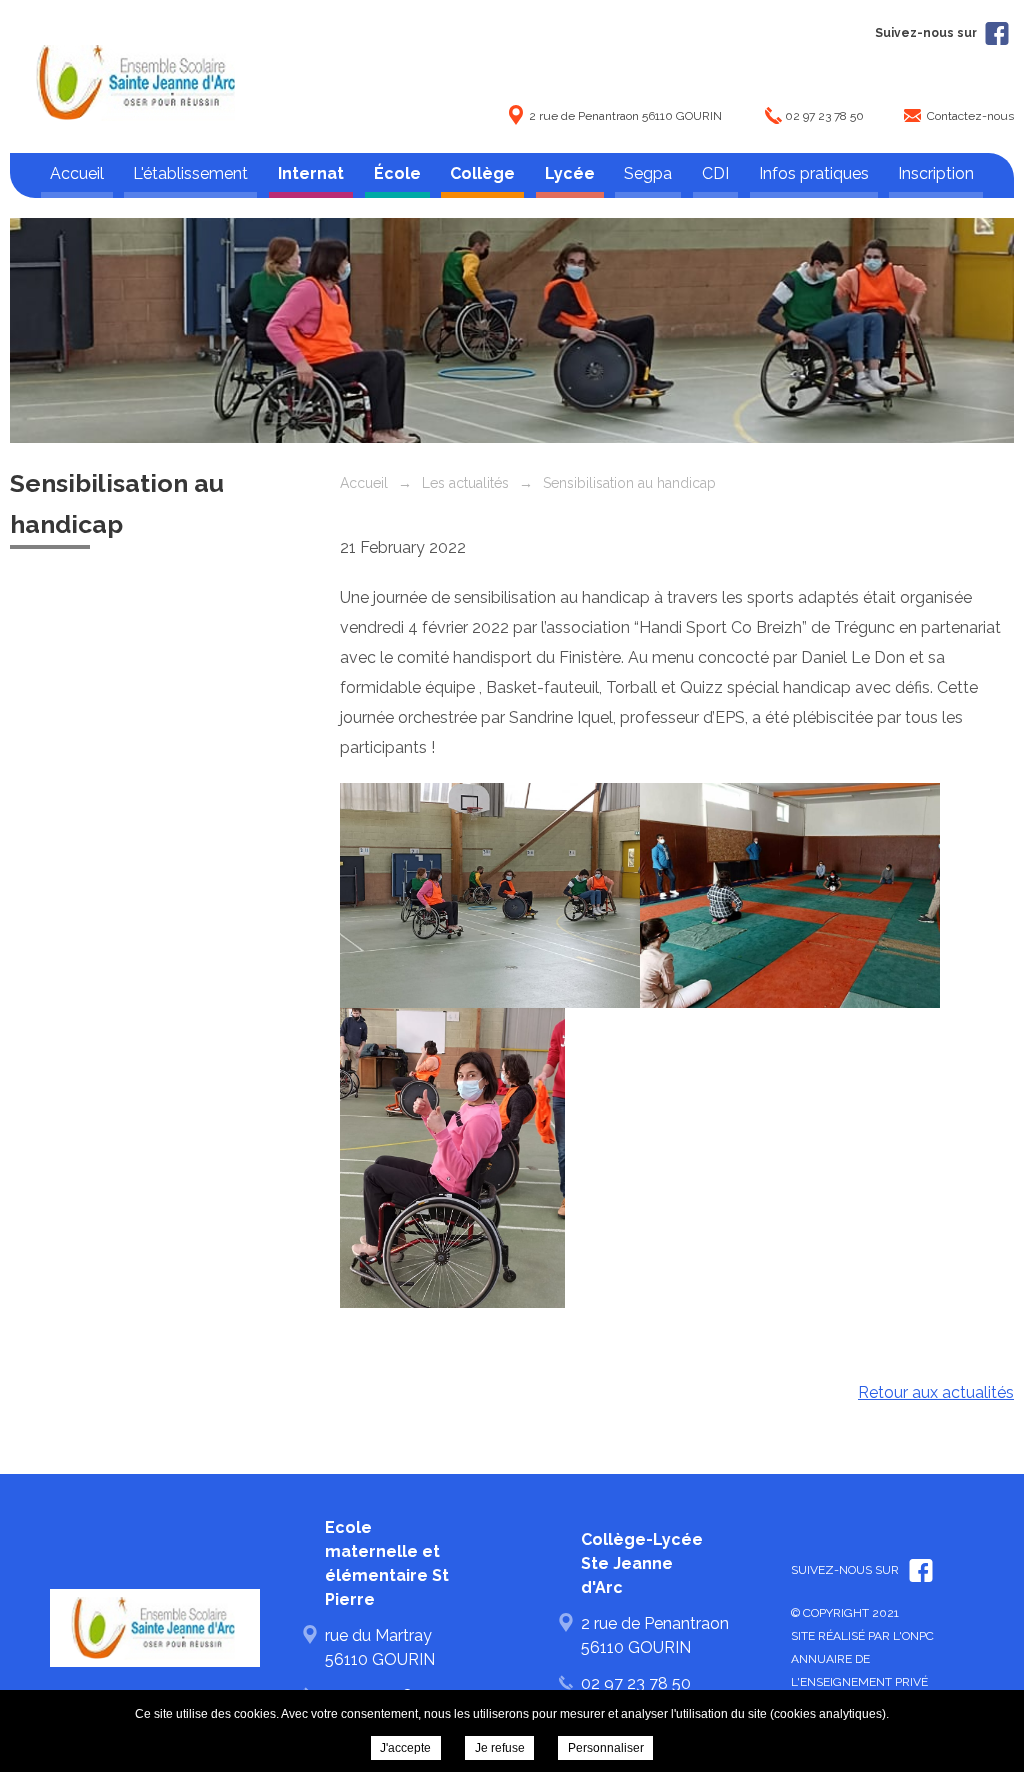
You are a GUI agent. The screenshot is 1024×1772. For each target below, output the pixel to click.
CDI (715, 173)
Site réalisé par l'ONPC (862, 1636)
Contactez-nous (970, 116)
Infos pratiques (814, 173)
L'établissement (190, 173)
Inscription (936, 173)
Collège (482, 173)
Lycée (570, 173)
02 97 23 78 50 (824, 116)
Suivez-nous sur (927, 33)
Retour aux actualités (936, 1392)
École (397, 173)
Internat (311, 173)
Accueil (77, 173)
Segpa (648, 173)
